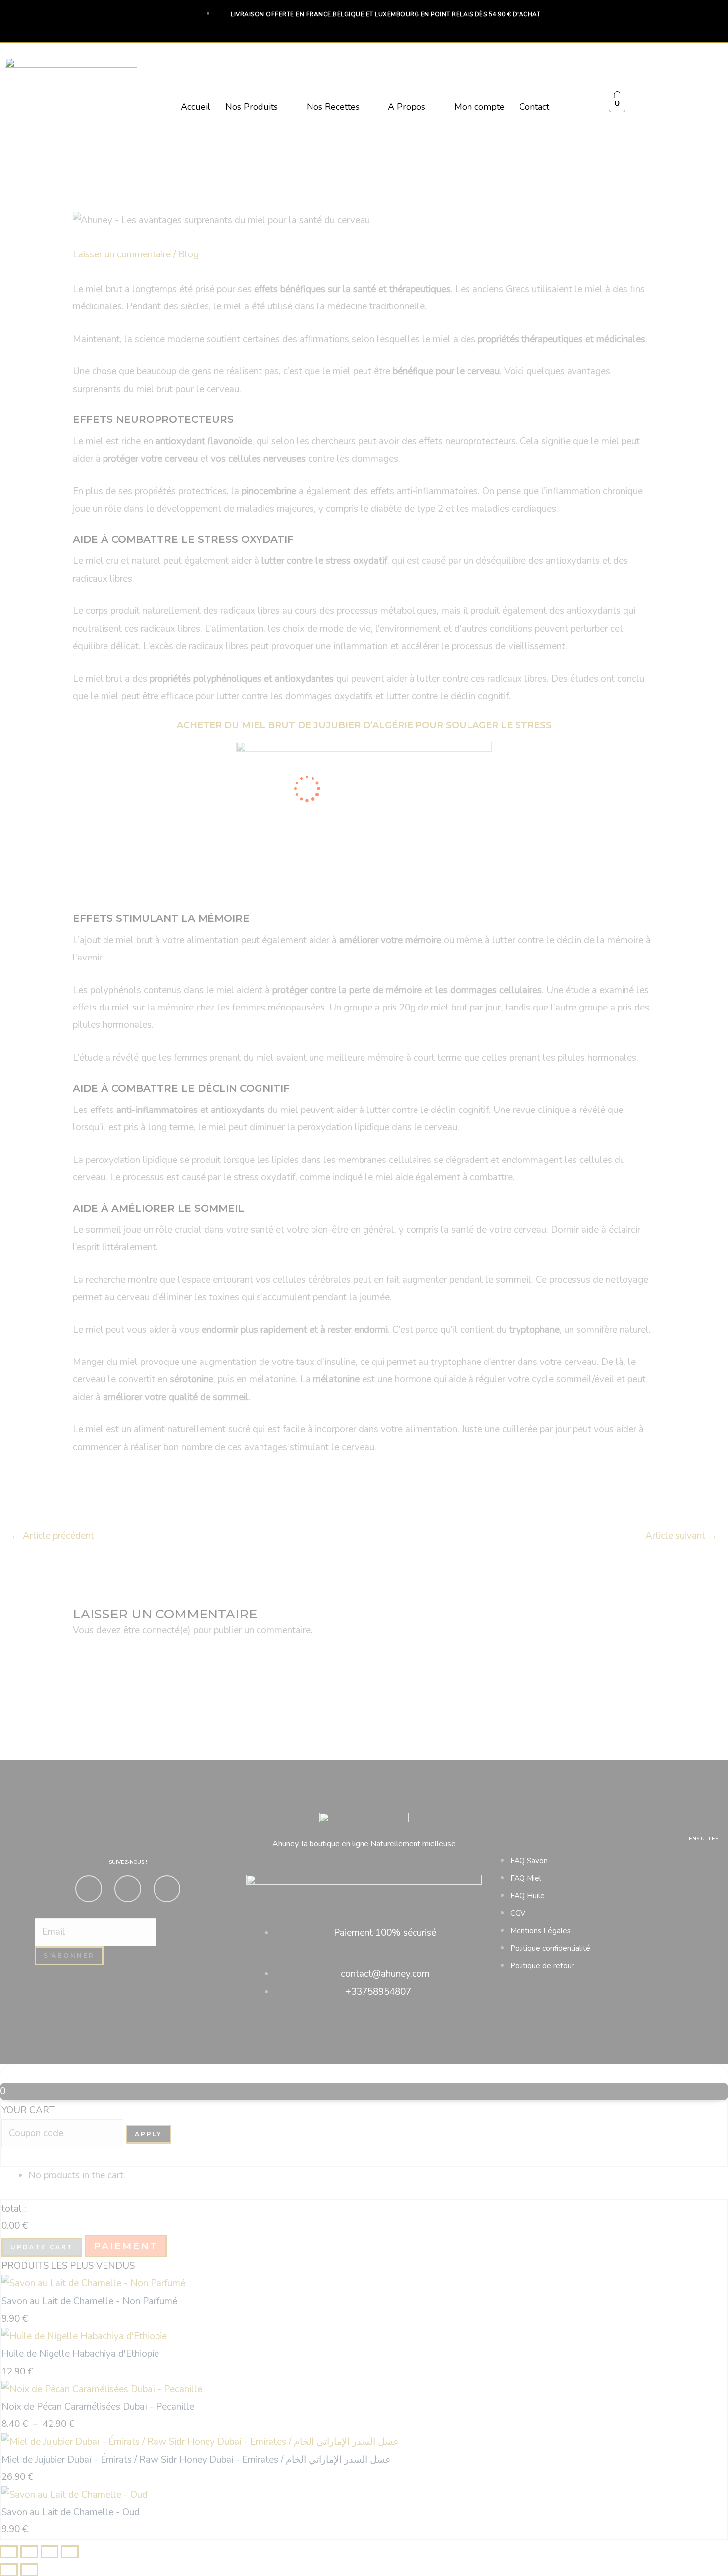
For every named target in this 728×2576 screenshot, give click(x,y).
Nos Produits (252, 107)
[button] (259, 107)
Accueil (196, 107)
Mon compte (479, 107)
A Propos (407, 107)
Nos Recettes (333, 107)
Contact (534, 107)
